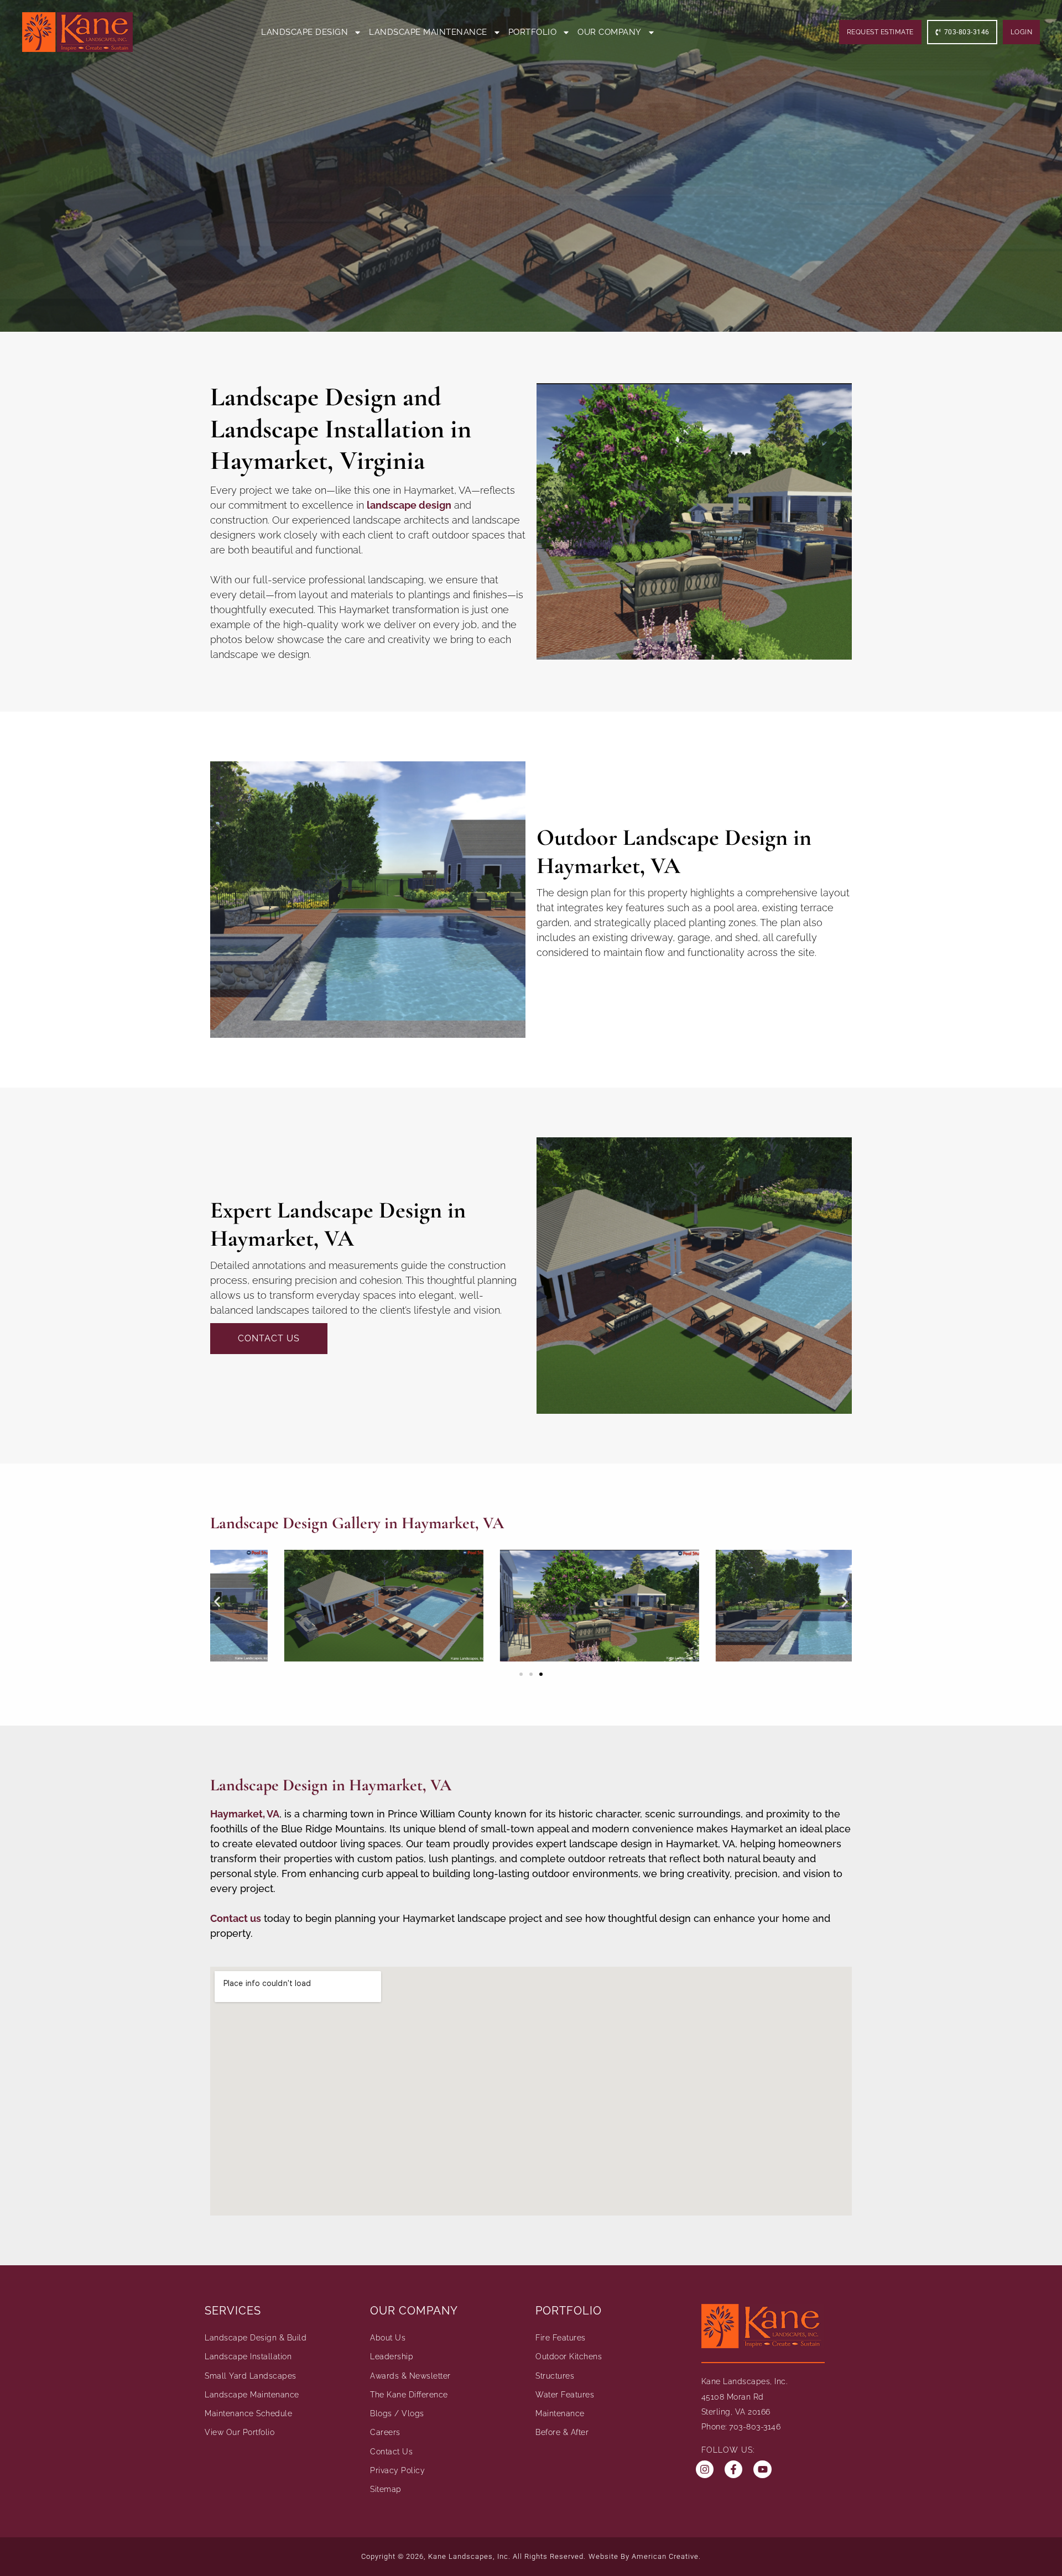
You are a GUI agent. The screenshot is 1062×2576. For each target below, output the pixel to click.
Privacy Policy (397, 2470)
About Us (388, 2338)
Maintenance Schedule (248, 2413)
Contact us (236, 1918)
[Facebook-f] (733, 2469)
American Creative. (666, 2556)
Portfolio (533, 32)
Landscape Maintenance (428, 32)
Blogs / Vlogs (397, 2413)
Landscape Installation (248, 2356)
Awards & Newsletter (410, 2376)
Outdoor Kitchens (569, 2356)
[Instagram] (705, 2469)
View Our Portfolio (240, 2432)
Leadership (392, 2356)
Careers (385, 2432)
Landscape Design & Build (256, 2338)
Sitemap (386, 2489)
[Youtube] (762, 2469)
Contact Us (391, 2452)
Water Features (565, 2395)
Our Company (610, 32)
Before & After (562, 2432)
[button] (217, 1602)
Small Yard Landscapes (251, 2376)
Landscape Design (304, 32)
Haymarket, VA (245, 1814)
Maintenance (560, 2413)
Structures (555, 2376)
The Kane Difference (409, 2395)
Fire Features (561, 2338)
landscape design (409, 505)
